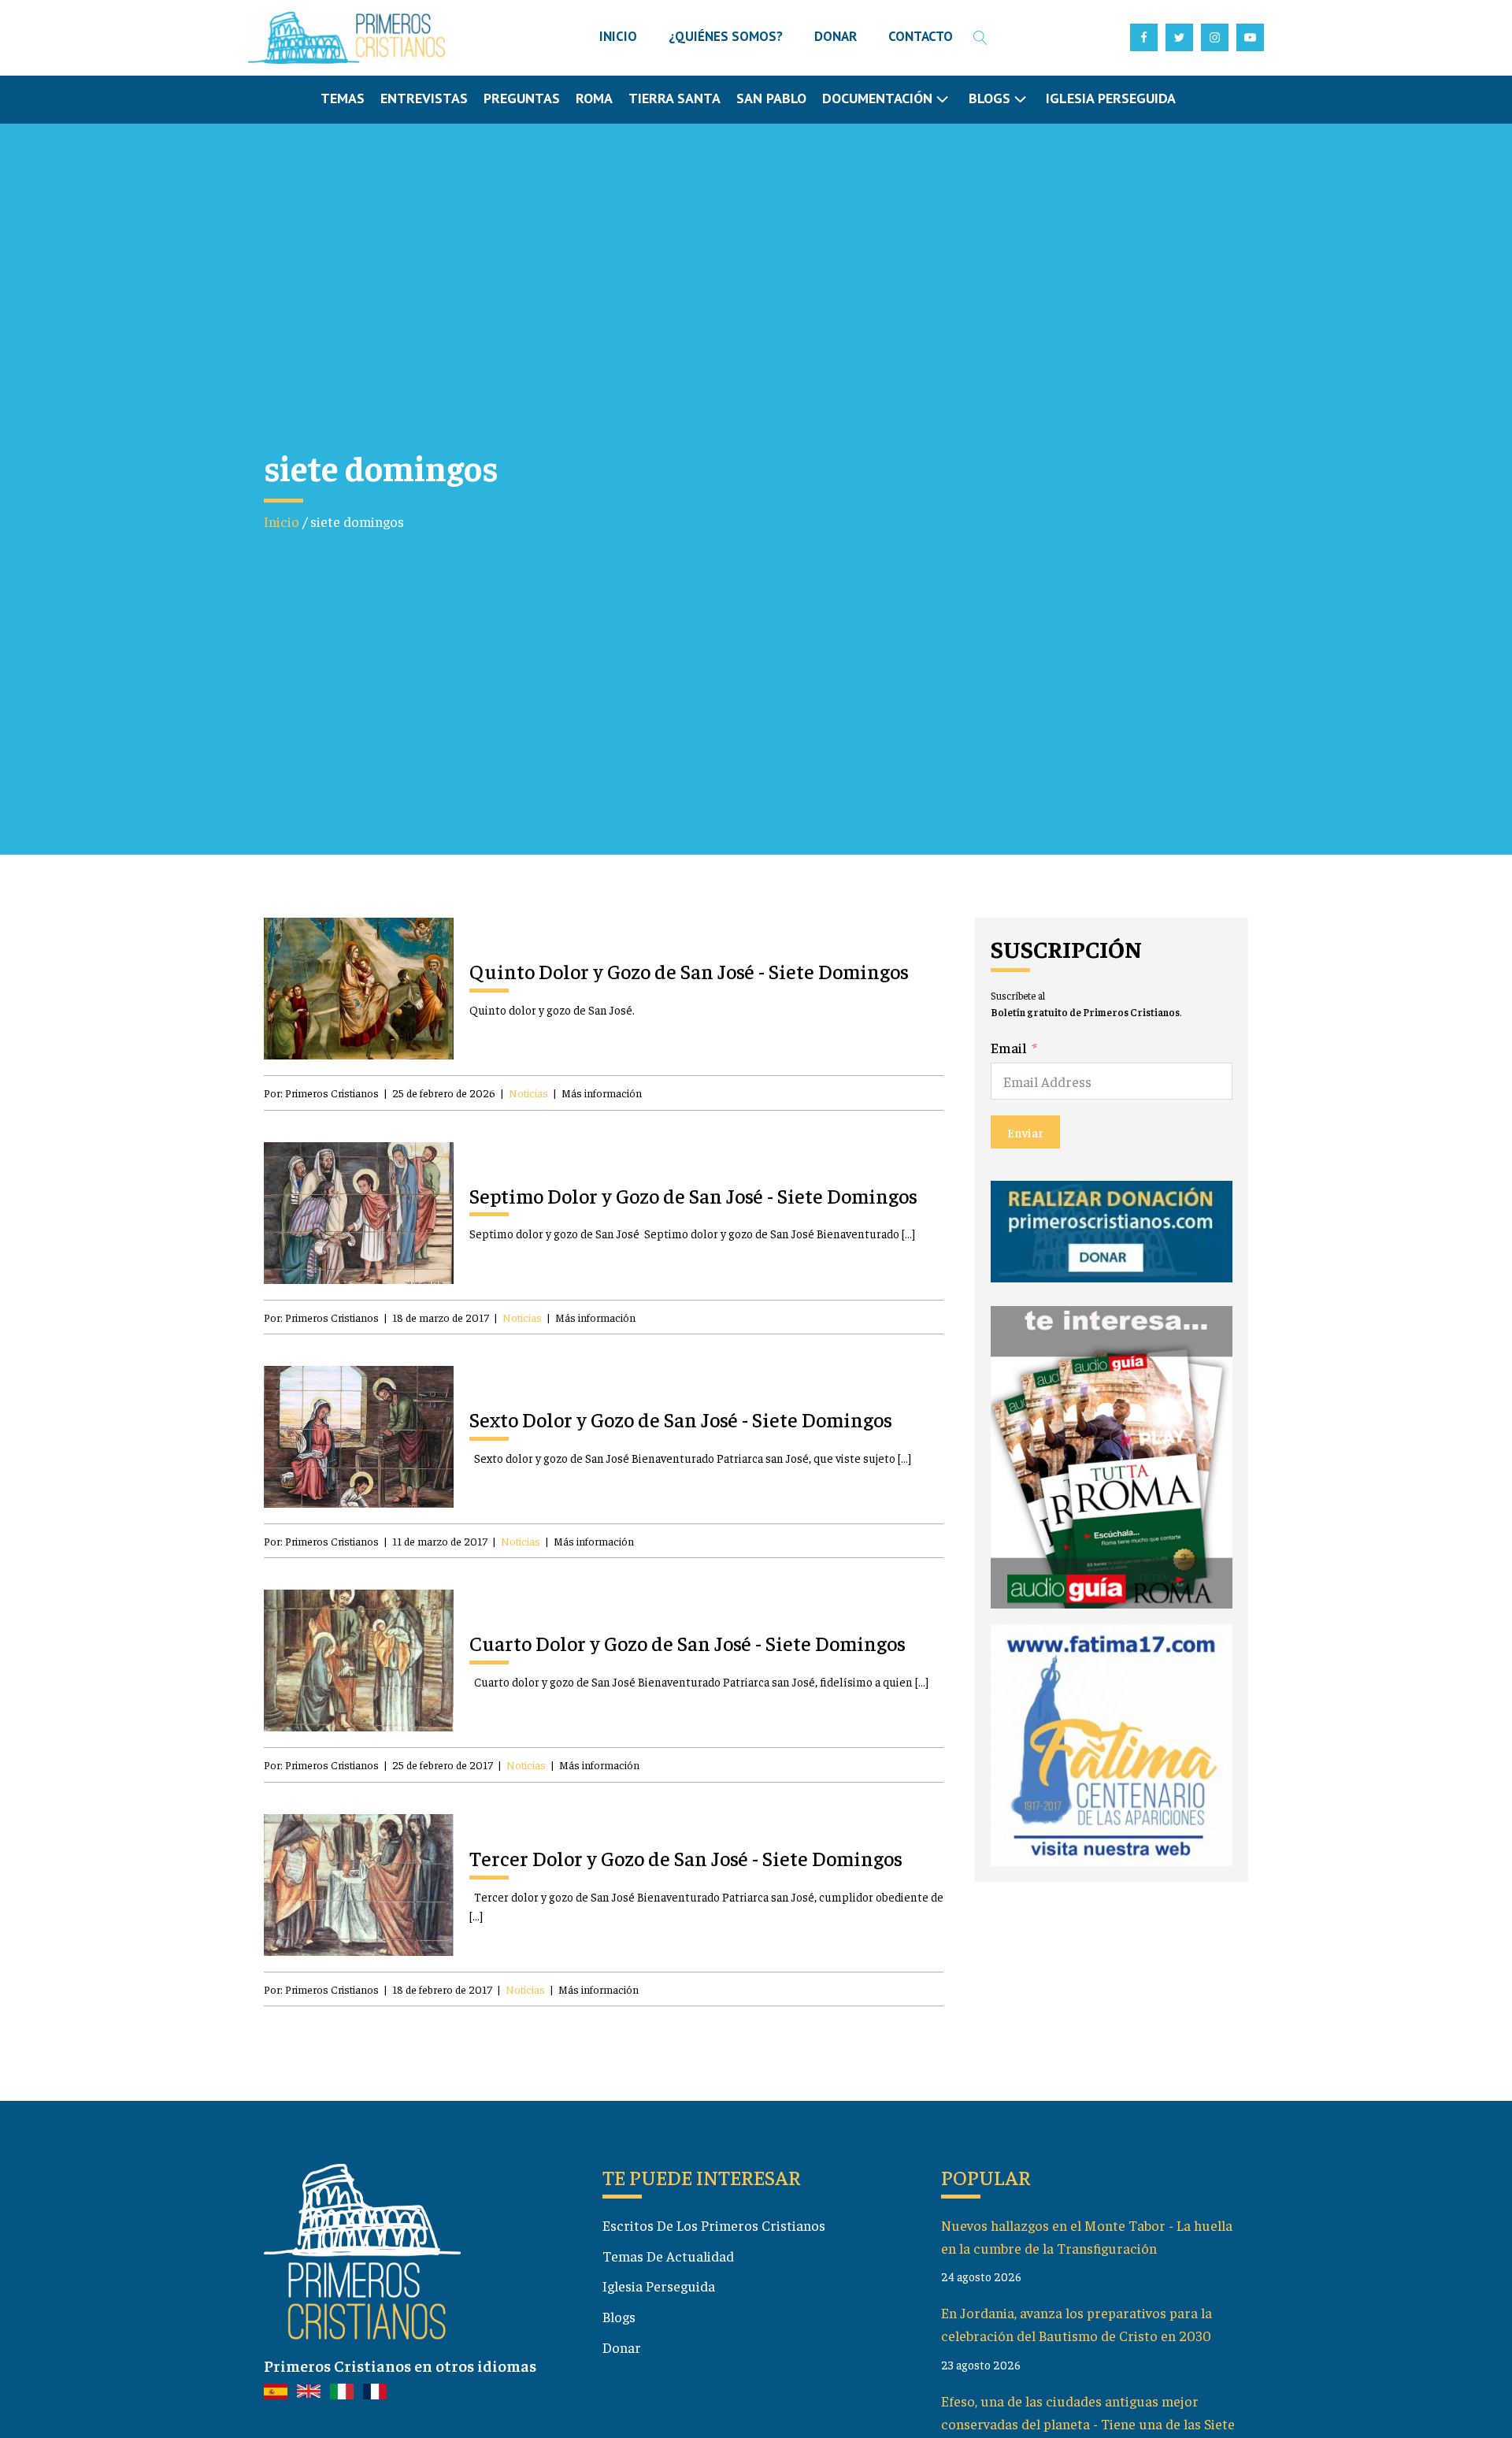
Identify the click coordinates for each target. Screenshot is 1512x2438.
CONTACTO (921, 36)
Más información (602, 1093)
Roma (594, 98)
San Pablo (771, 98)
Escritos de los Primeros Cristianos (714, 2225)
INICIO (618, 36)
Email (1009, 1047)
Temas (343, 98)
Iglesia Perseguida (1111, 98)
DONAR (836, 36)
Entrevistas (424, 98)
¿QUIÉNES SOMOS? (726, 36)
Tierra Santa (674, 98)
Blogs (619, 2316)
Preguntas (522, 98)
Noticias (528, 1093)
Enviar (1025, 1133)
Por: (321, 1093)
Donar (622, 2347)
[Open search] (980, 38)
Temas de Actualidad (668, 2256)
